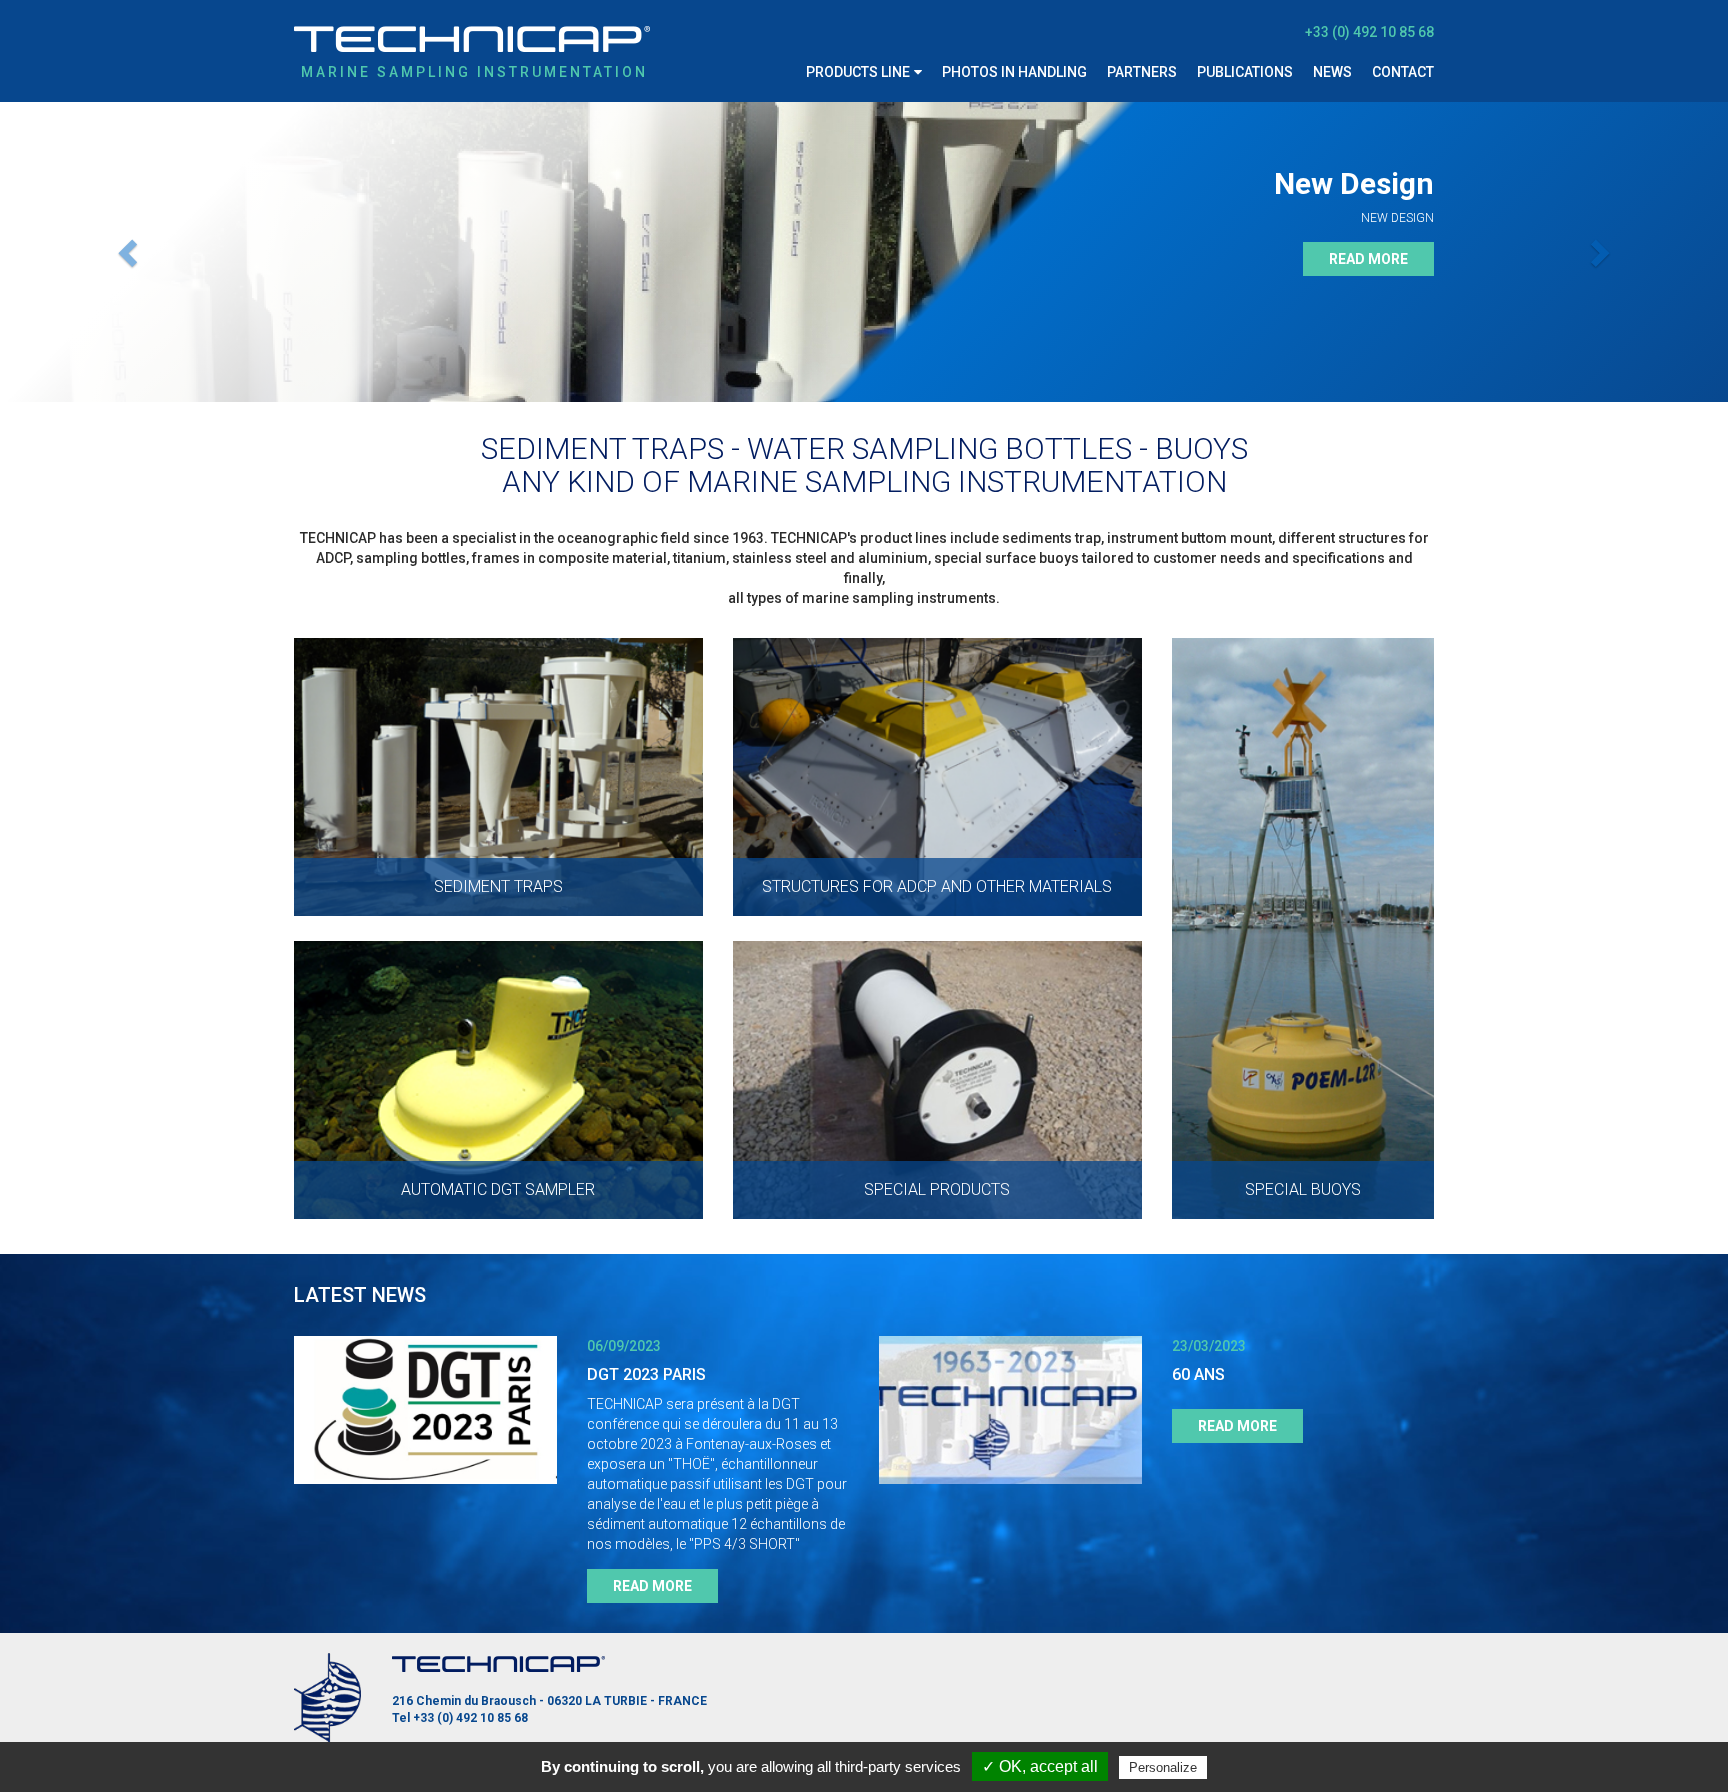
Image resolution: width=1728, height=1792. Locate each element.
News (1332, 72)
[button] (129, 252)
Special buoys (857, 322)
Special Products (871, 282)
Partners (1142, 72)
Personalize (1163, 1767)
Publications (1245, 72)
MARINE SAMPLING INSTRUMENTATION (474, 72)
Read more (1368, 259)
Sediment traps (863, 122)
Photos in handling (1014, 72)
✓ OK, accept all (1040, 1766)
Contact (1403, 72)
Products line (858, 72)
